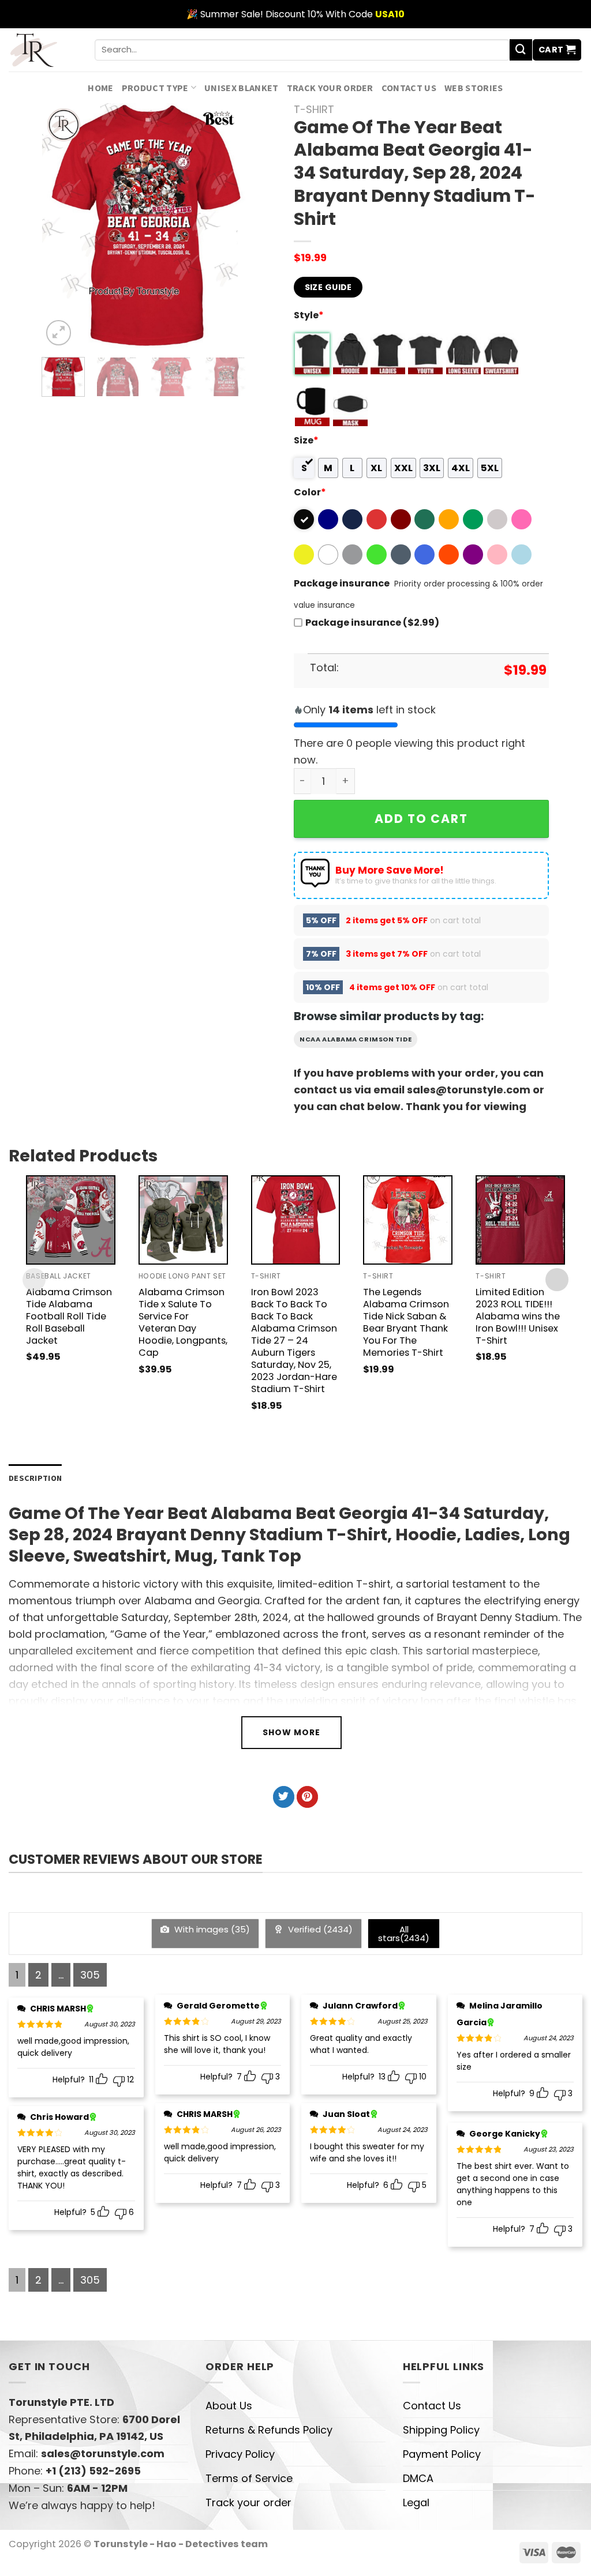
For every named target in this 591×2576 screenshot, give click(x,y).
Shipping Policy (441, 2430)
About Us (229, 2406)
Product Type (155, 88)
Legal (416, 2502)
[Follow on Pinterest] (307, 1797)
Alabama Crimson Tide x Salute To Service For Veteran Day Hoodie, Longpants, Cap (183, 1322)
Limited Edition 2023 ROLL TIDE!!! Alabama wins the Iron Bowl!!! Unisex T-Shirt (518, 1316)
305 (90, 1975)
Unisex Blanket (242, 88)
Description (35, 1478)
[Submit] (521, 50)
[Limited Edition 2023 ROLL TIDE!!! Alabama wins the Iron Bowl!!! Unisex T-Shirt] (520, 1220)
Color (310, 492)
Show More (291, 1732)
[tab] (35, 1478)
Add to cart (421, 819)
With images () (211, 1929)
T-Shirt (314, 109)
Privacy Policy (240, 2454)
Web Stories (474, 88)
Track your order (330, 88)
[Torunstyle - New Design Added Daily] (43, 50)
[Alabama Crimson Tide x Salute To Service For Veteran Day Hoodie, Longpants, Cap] (183, 1220)
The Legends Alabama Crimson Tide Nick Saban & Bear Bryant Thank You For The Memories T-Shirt (406, 1322)
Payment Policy (442, 2454)
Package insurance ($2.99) (372, 623)
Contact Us (409, 88)
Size (306, 440)
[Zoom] (59, 333)
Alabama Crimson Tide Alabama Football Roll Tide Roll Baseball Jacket (69, 1316)
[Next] (229, 226)
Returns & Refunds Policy (269, 2430)
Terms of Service (249, 2478)
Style (309, 315)
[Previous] (61, 226)
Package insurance (342, 583)
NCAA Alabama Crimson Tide (356, 1039)
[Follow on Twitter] (284, 1797)
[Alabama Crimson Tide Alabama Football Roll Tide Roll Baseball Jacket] (71, 1220)
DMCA (418, 2478)
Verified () (319, 1929)
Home (100, 88)
